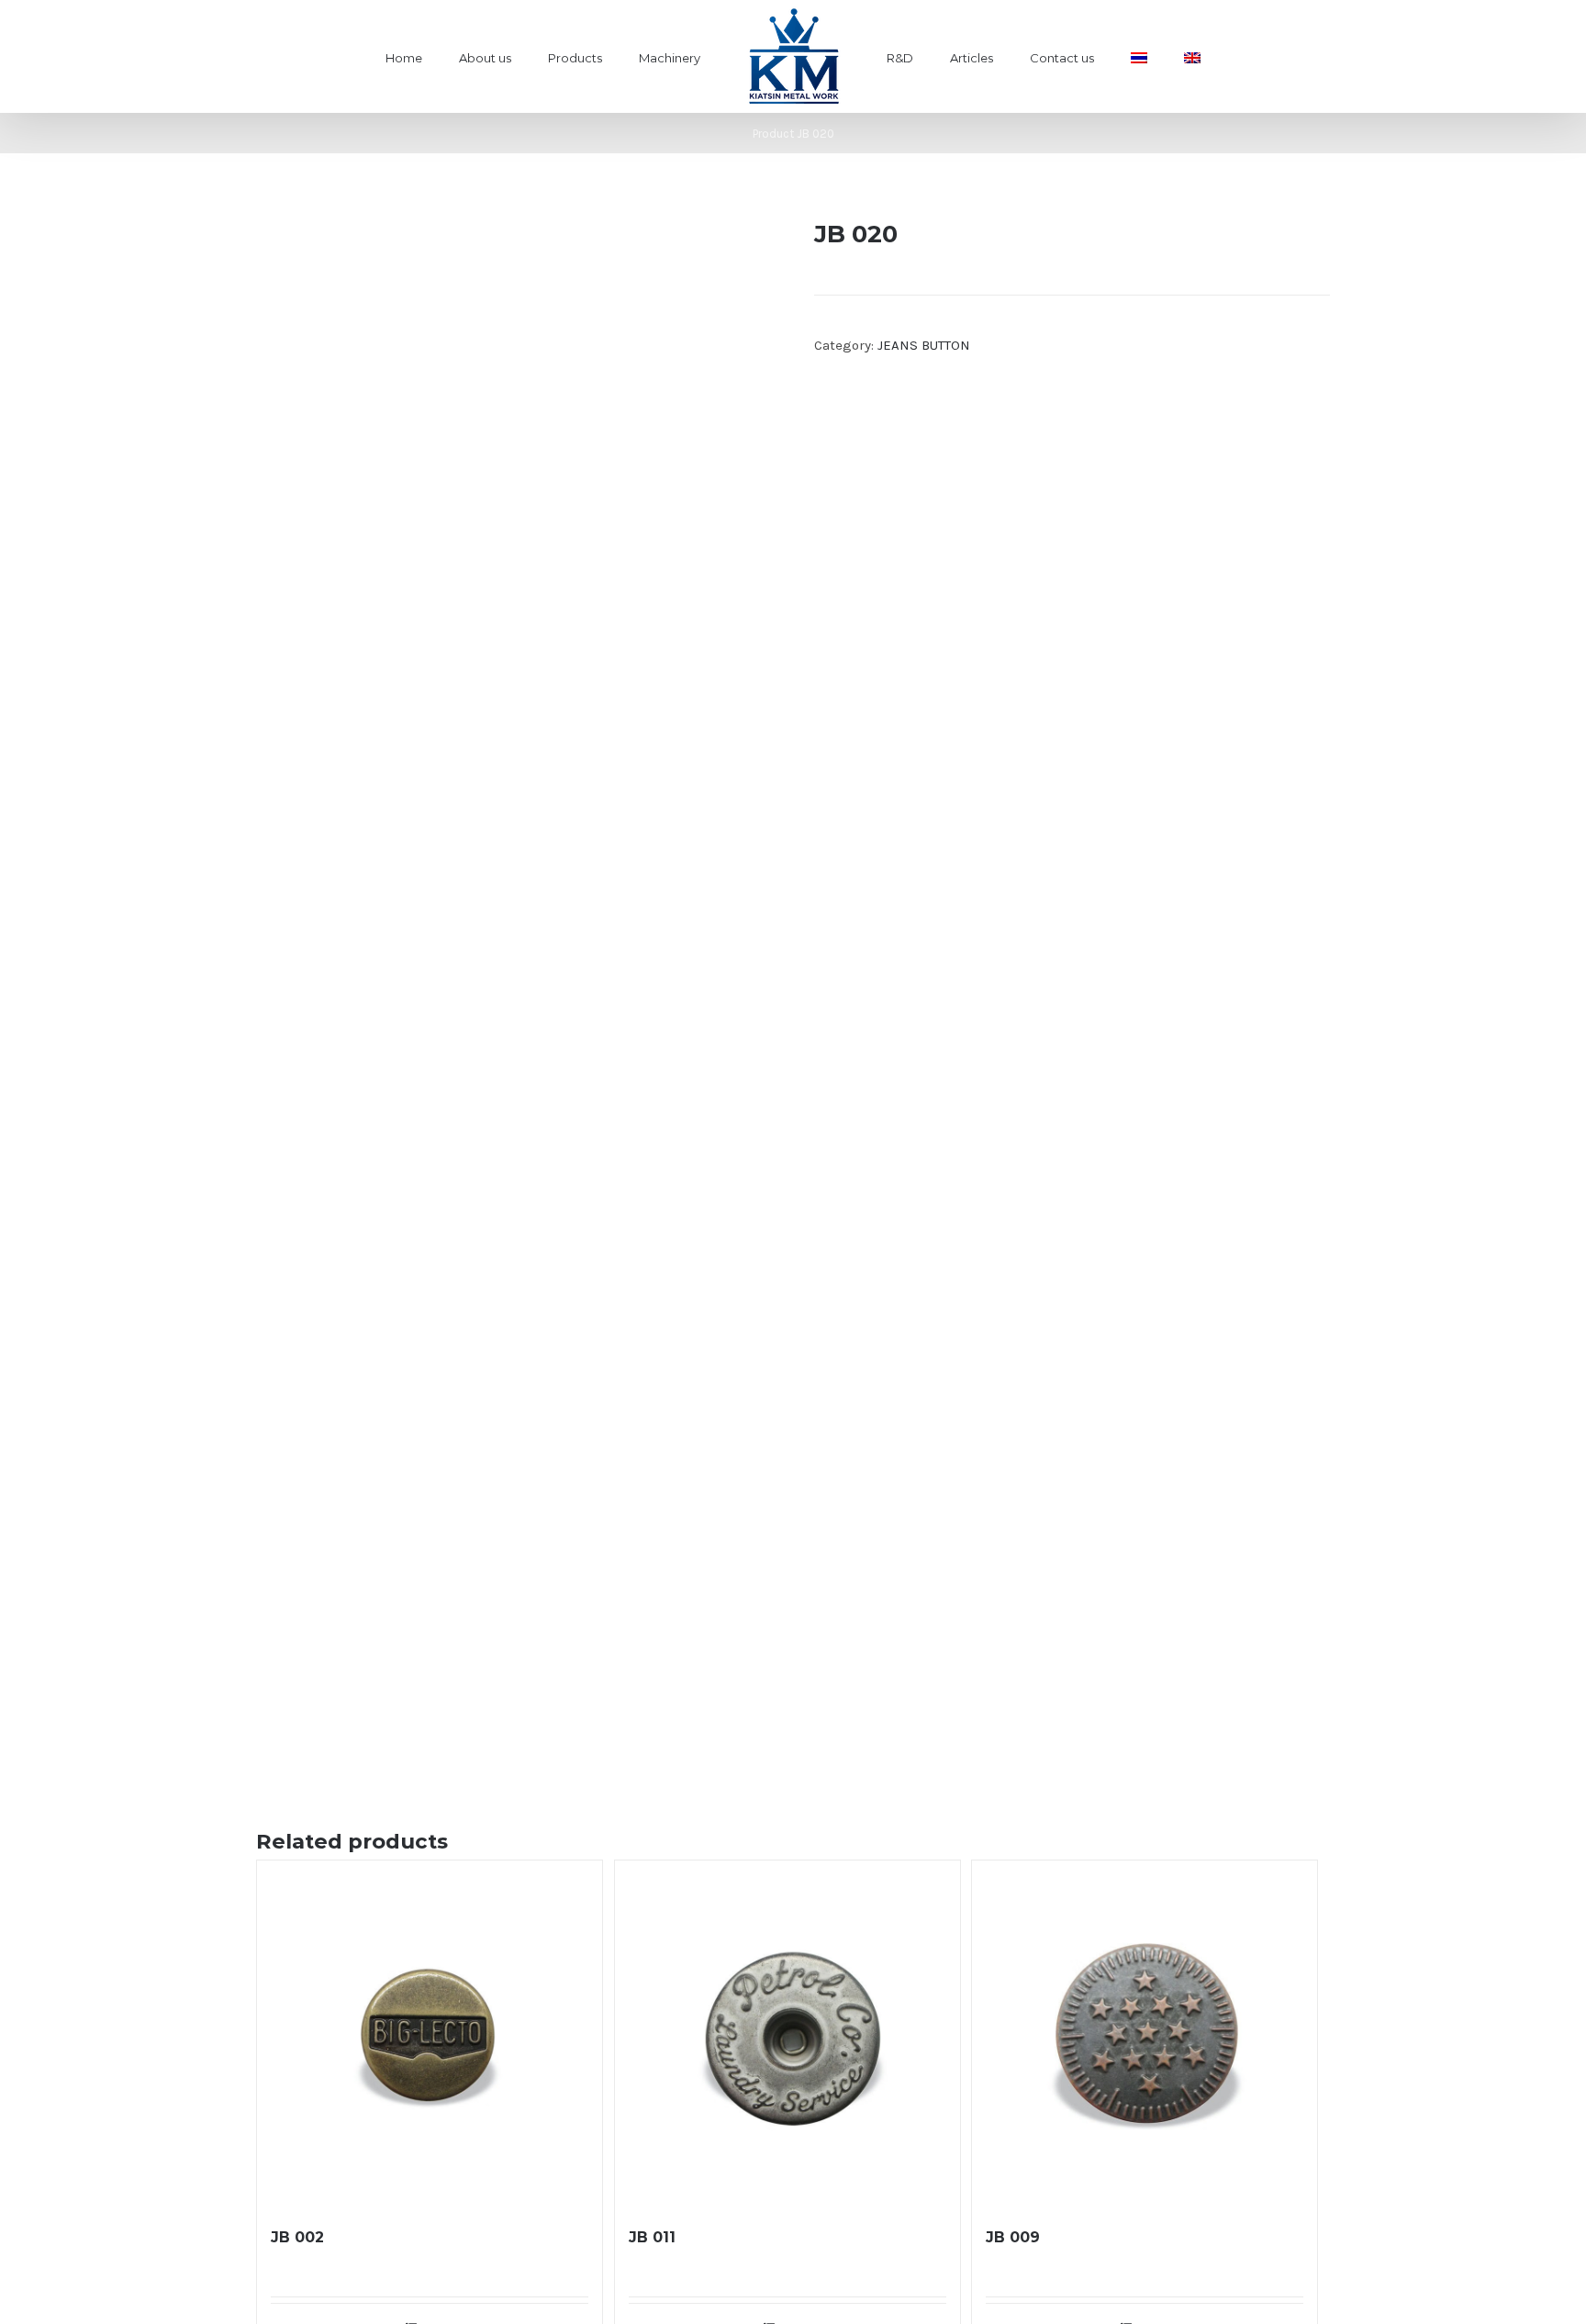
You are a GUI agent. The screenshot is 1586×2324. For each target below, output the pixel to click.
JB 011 (652, 2237)
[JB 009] (1145, 2033)
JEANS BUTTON (924, 345)
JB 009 (1013, 2237)
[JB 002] (430, 2033)
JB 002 (297, 2237)
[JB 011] (787, 2033)
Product (773, 134)
